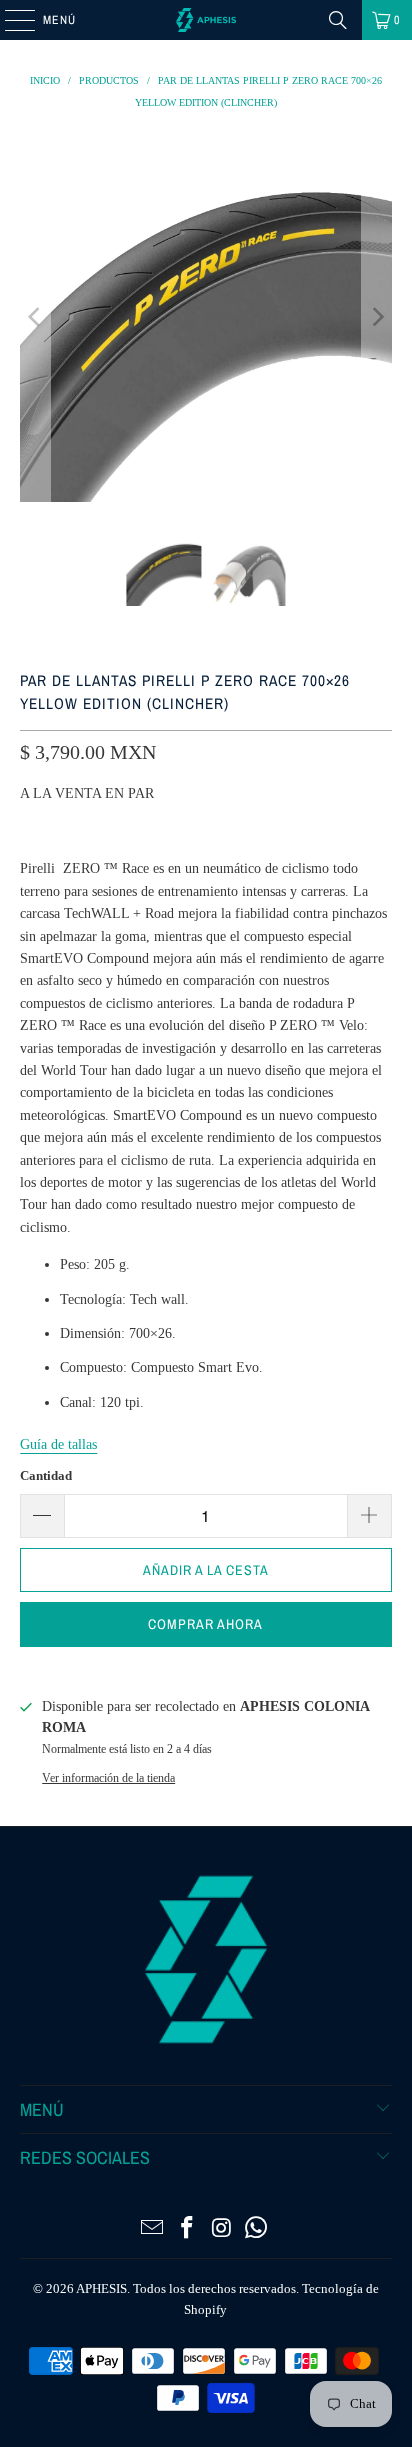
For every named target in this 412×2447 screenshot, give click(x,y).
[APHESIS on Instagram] (222, 2229)
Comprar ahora (205, 1624)
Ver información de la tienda (108, 1778)
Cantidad (46, 1475)
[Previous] (35, 316)
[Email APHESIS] (153, 2229)
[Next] (377, 316)
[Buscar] (338, 20)
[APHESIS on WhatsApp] (257, 2229)
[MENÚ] (9, 20)
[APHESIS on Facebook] (188, 2229)
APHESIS (101, 2288)
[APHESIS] (206, 20)
